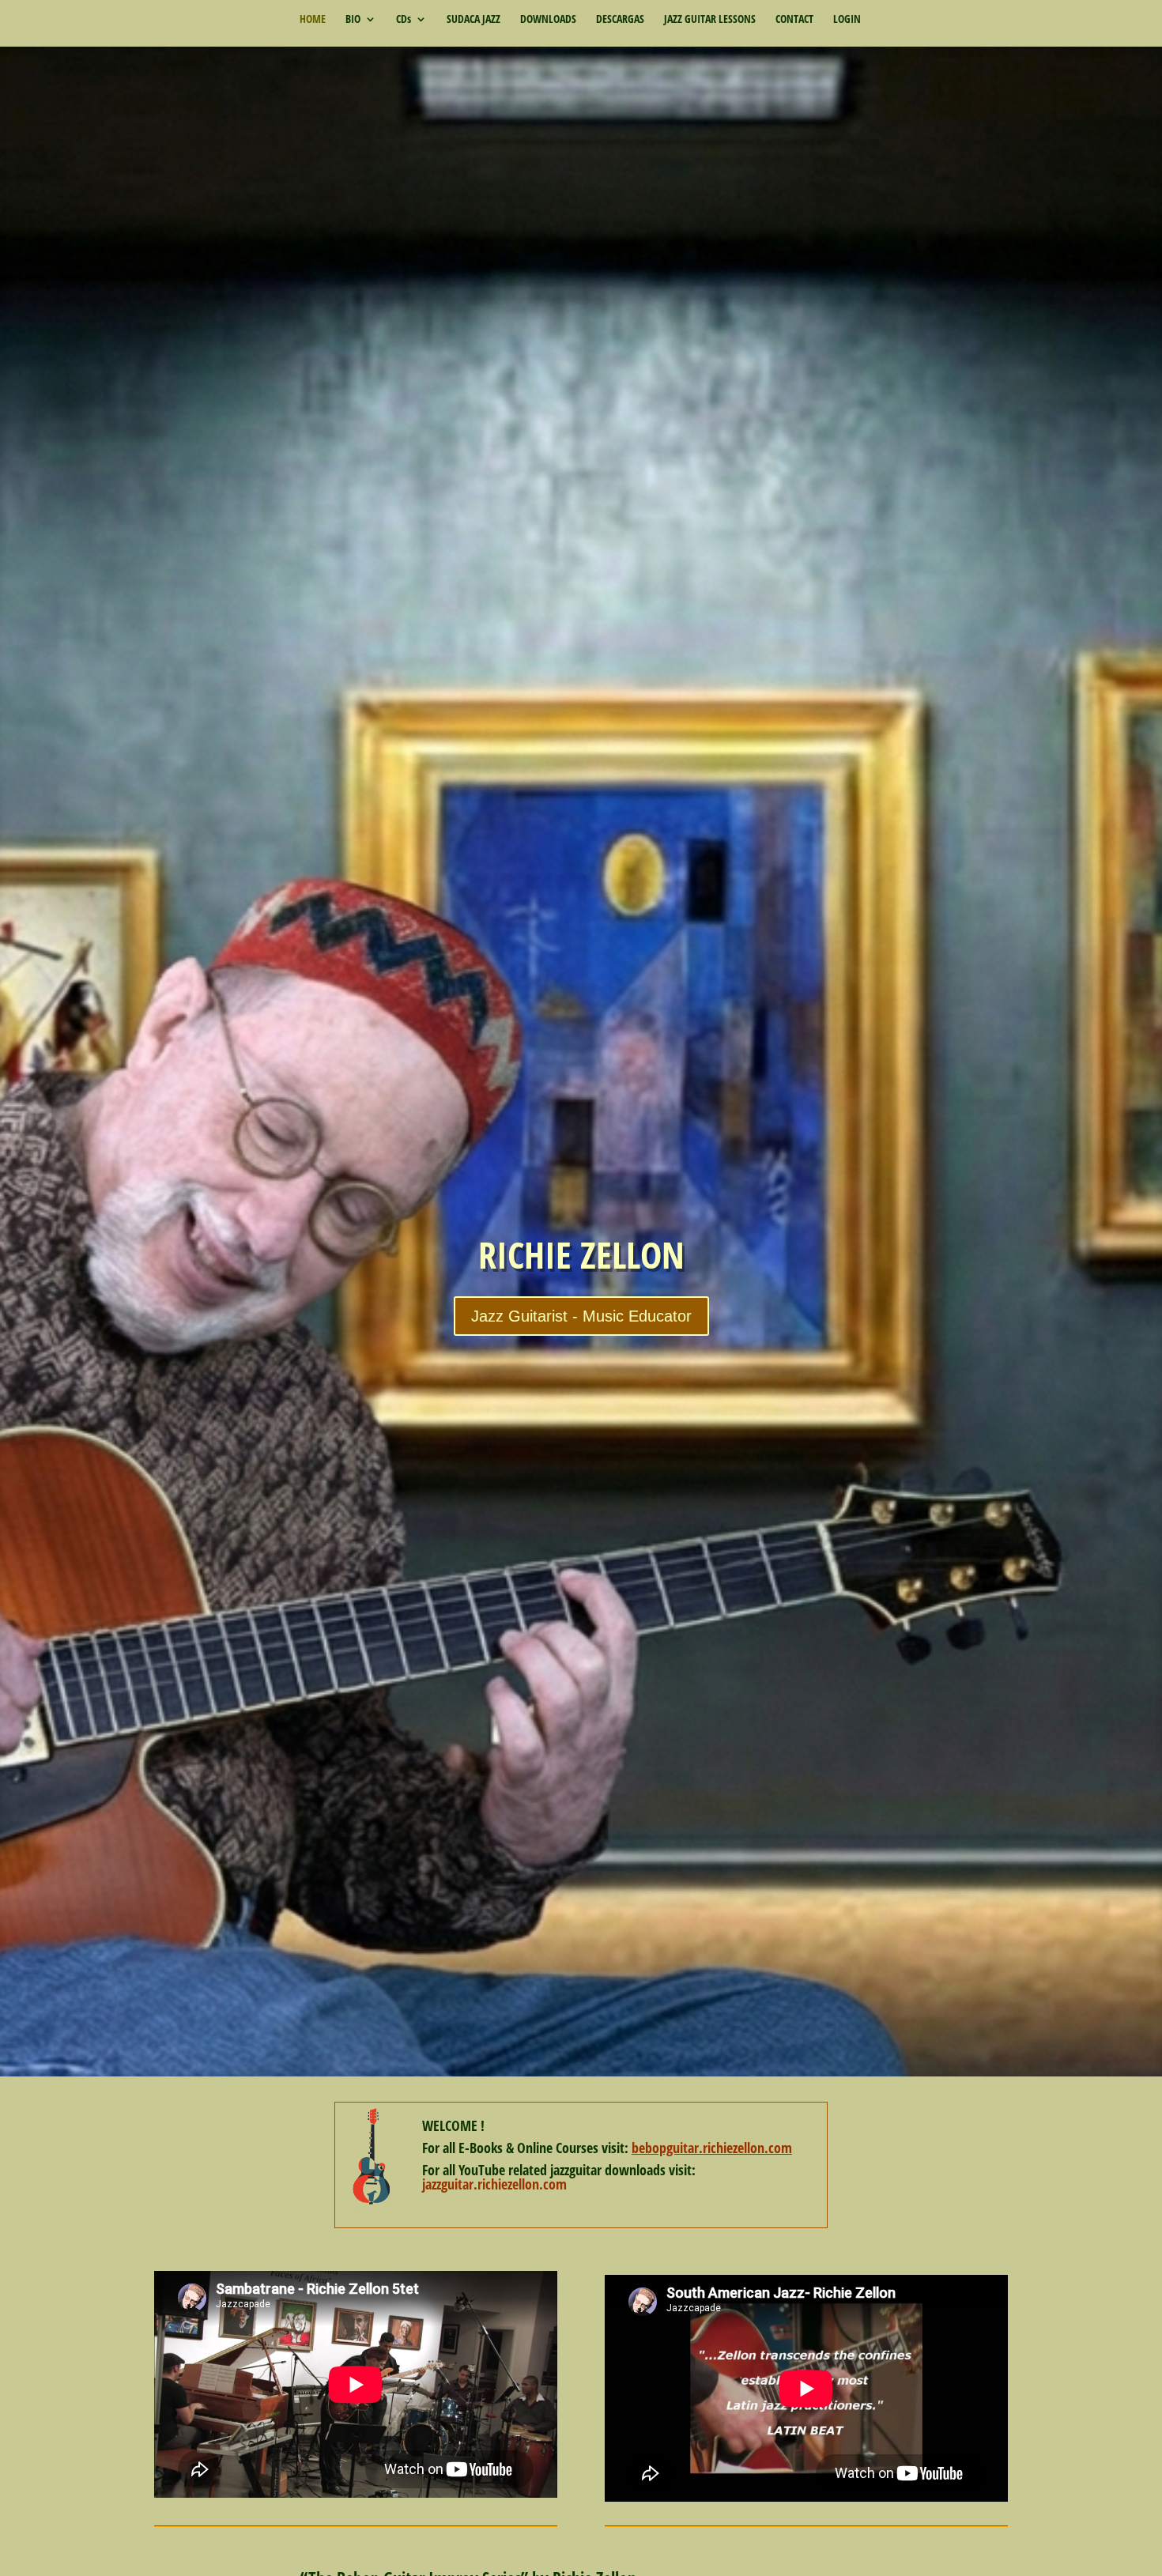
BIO (353, 20)
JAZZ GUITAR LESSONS (710, 20)
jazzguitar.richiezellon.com (494, 2184)
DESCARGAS (620, 20)
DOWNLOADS (548, 20)
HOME (313, 20)
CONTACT (794, 20)
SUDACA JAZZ (473, 20)
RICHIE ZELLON (581, 1254)
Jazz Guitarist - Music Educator (581, 1316)
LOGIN (847, 20)
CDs (404, 20)
